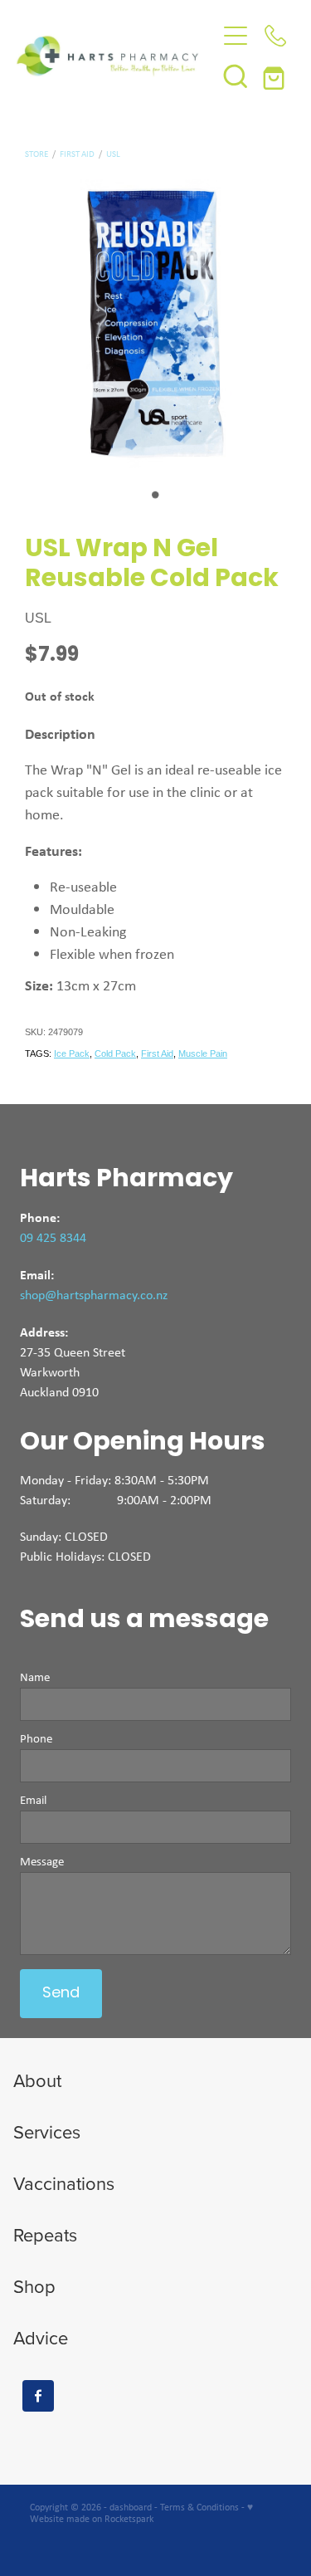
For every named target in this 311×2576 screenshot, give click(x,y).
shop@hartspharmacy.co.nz (94, 1295)
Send (61, 1994)
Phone (36, 1739)
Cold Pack (115, 1053)
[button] (236, 76)
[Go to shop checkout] (275, 76)
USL (113, 154)
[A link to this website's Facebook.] (38, 2396)
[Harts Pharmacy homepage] (116, 56)
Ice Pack (72, 1053)
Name (35, 1677)
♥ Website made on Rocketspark (141, 2513)
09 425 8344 (53, 1237)
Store (36, 154)
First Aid (77, 154)
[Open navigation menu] (236, 36)
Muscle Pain (203, 1053)
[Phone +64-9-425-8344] (275, 36)
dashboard (131, 2507)
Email (33, 1800)
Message (42, 1862)
